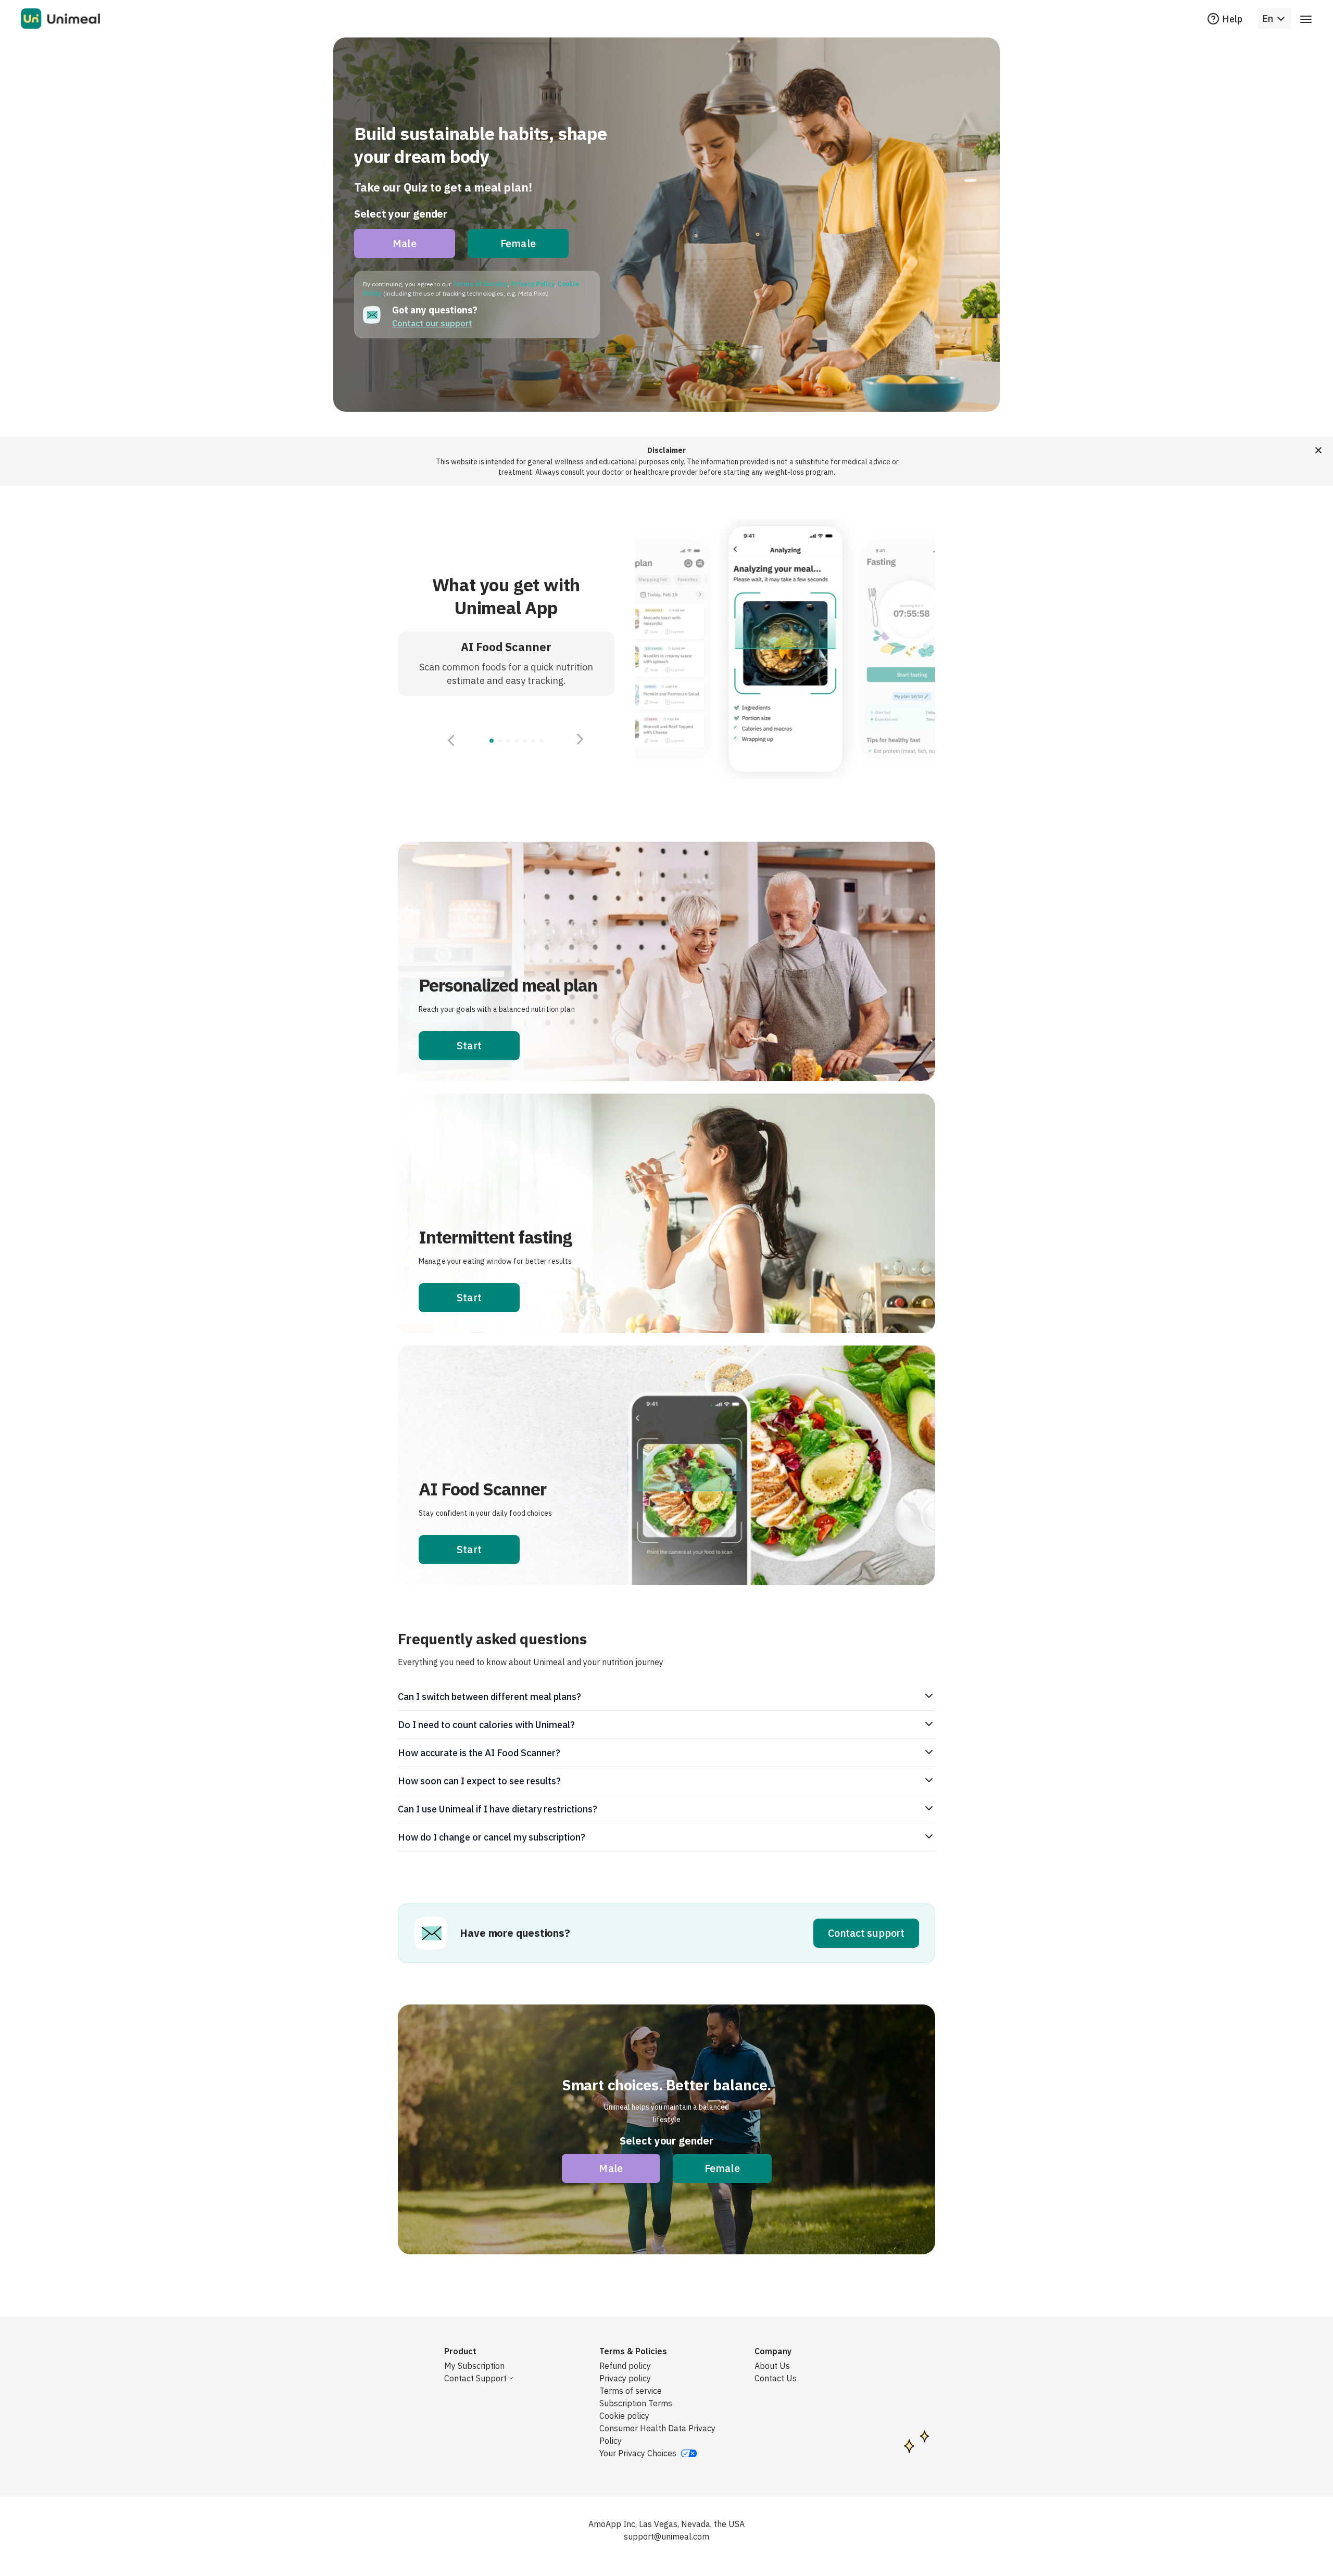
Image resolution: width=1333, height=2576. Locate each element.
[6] (542, 741)
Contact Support (475, 2378)
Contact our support (432, 323)
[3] (517, 741)
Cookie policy (624, 2416)
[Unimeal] (60, 19)
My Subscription (474, 2366)
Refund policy (625, 2366)
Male (405, 243)
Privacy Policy (533, 284)
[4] (525, 741)
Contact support (866, 1933)
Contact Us (776, 2378)
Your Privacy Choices (638, 2453)
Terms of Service (480, 284)
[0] (492, 741)
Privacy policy (625, 2378)
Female (518, 243)
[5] (533, 741)
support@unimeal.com (666, 2536)
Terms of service (631, 2391)
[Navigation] (1306, 19)
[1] (500, 741)
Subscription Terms (636, 2403)
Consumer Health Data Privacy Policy (657, 2434)
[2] (508, 741)
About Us (772, 2366)
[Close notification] (1318, 450)
